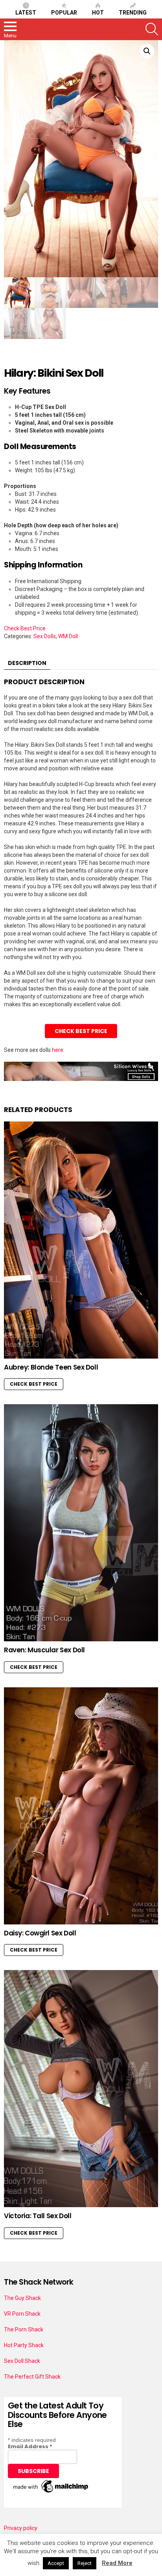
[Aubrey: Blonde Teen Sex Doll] (81, 1240)
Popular (64, 13)
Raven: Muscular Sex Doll (44, 1650)
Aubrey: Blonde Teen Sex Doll (51, 1367)
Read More (117, 2563)
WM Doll (68, 636)
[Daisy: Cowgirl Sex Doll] (81, 1806)
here (58, 1050)
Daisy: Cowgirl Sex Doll (40, 1933)
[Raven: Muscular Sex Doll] (81, 1523)
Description (27, 663)
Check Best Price (25, 628)
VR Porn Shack (22, 2314)
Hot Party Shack (24, 2345)
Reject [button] (85, 2563)
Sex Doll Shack (22, 2361)
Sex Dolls (45, 636)
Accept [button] (56, 2563)
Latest (26, 13)
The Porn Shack (24, 2329)
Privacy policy (21, 2528)
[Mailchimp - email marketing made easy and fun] (51, 2493)
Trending (133, 13)
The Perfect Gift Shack (32, 2377)
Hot (98, 13)
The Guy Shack (22, 2298)
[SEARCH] (152, 29)
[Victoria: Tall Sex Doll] (81, 2089)
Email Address (30, 2446)
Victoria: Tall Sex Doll (38, 2216)
